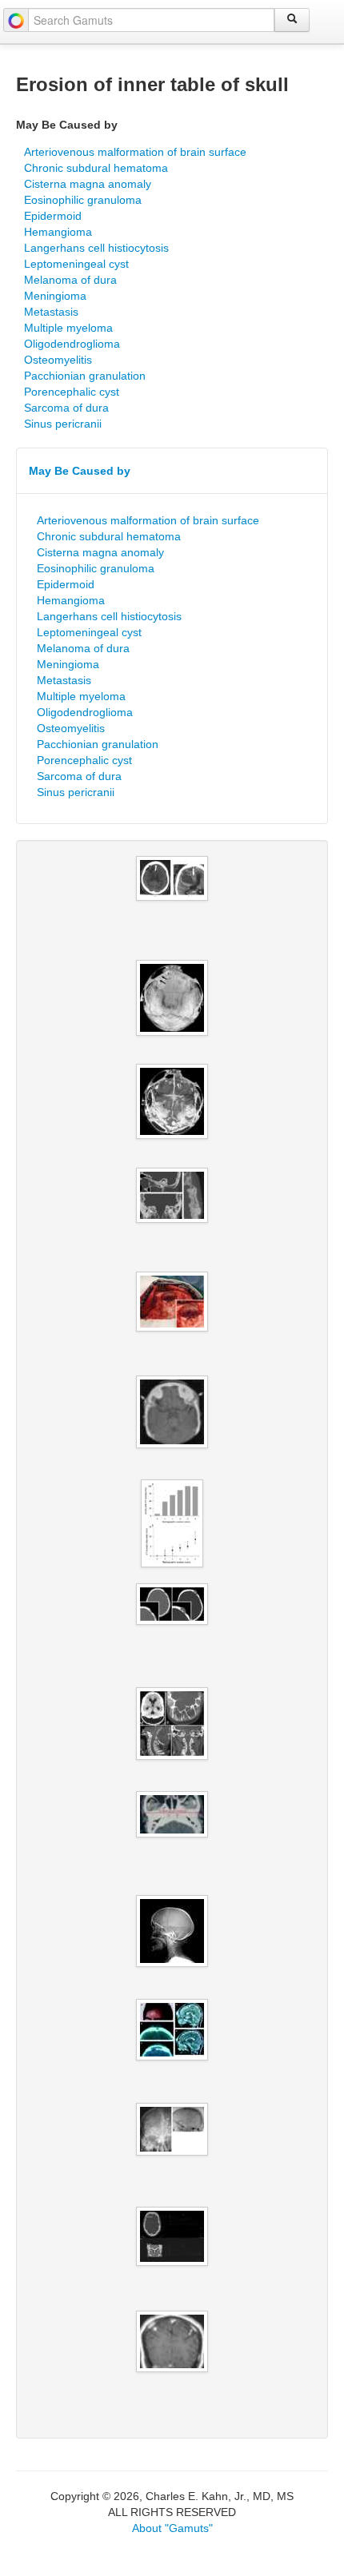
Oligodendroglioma (72, 344)
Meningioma (55, 296)
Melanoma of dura (70, 280)
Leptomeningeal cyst (76, 264)
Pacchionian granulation (85, 376)
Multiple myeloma (68, 328)
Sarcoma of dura (66, 408)
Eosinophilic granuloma (83, 200)
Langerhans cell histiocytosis (96, 248)
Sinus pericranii (63, 424)
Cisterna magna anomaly (88, 184)
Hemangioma (58, 232)
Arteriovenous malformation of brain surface (135, 152)
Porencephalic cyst (72, 392)
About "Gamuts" (172, 2528)
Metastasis (51, 312)
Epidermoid (53, 216)
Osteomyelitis (58, 360)
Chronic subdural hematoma (96, 168)
